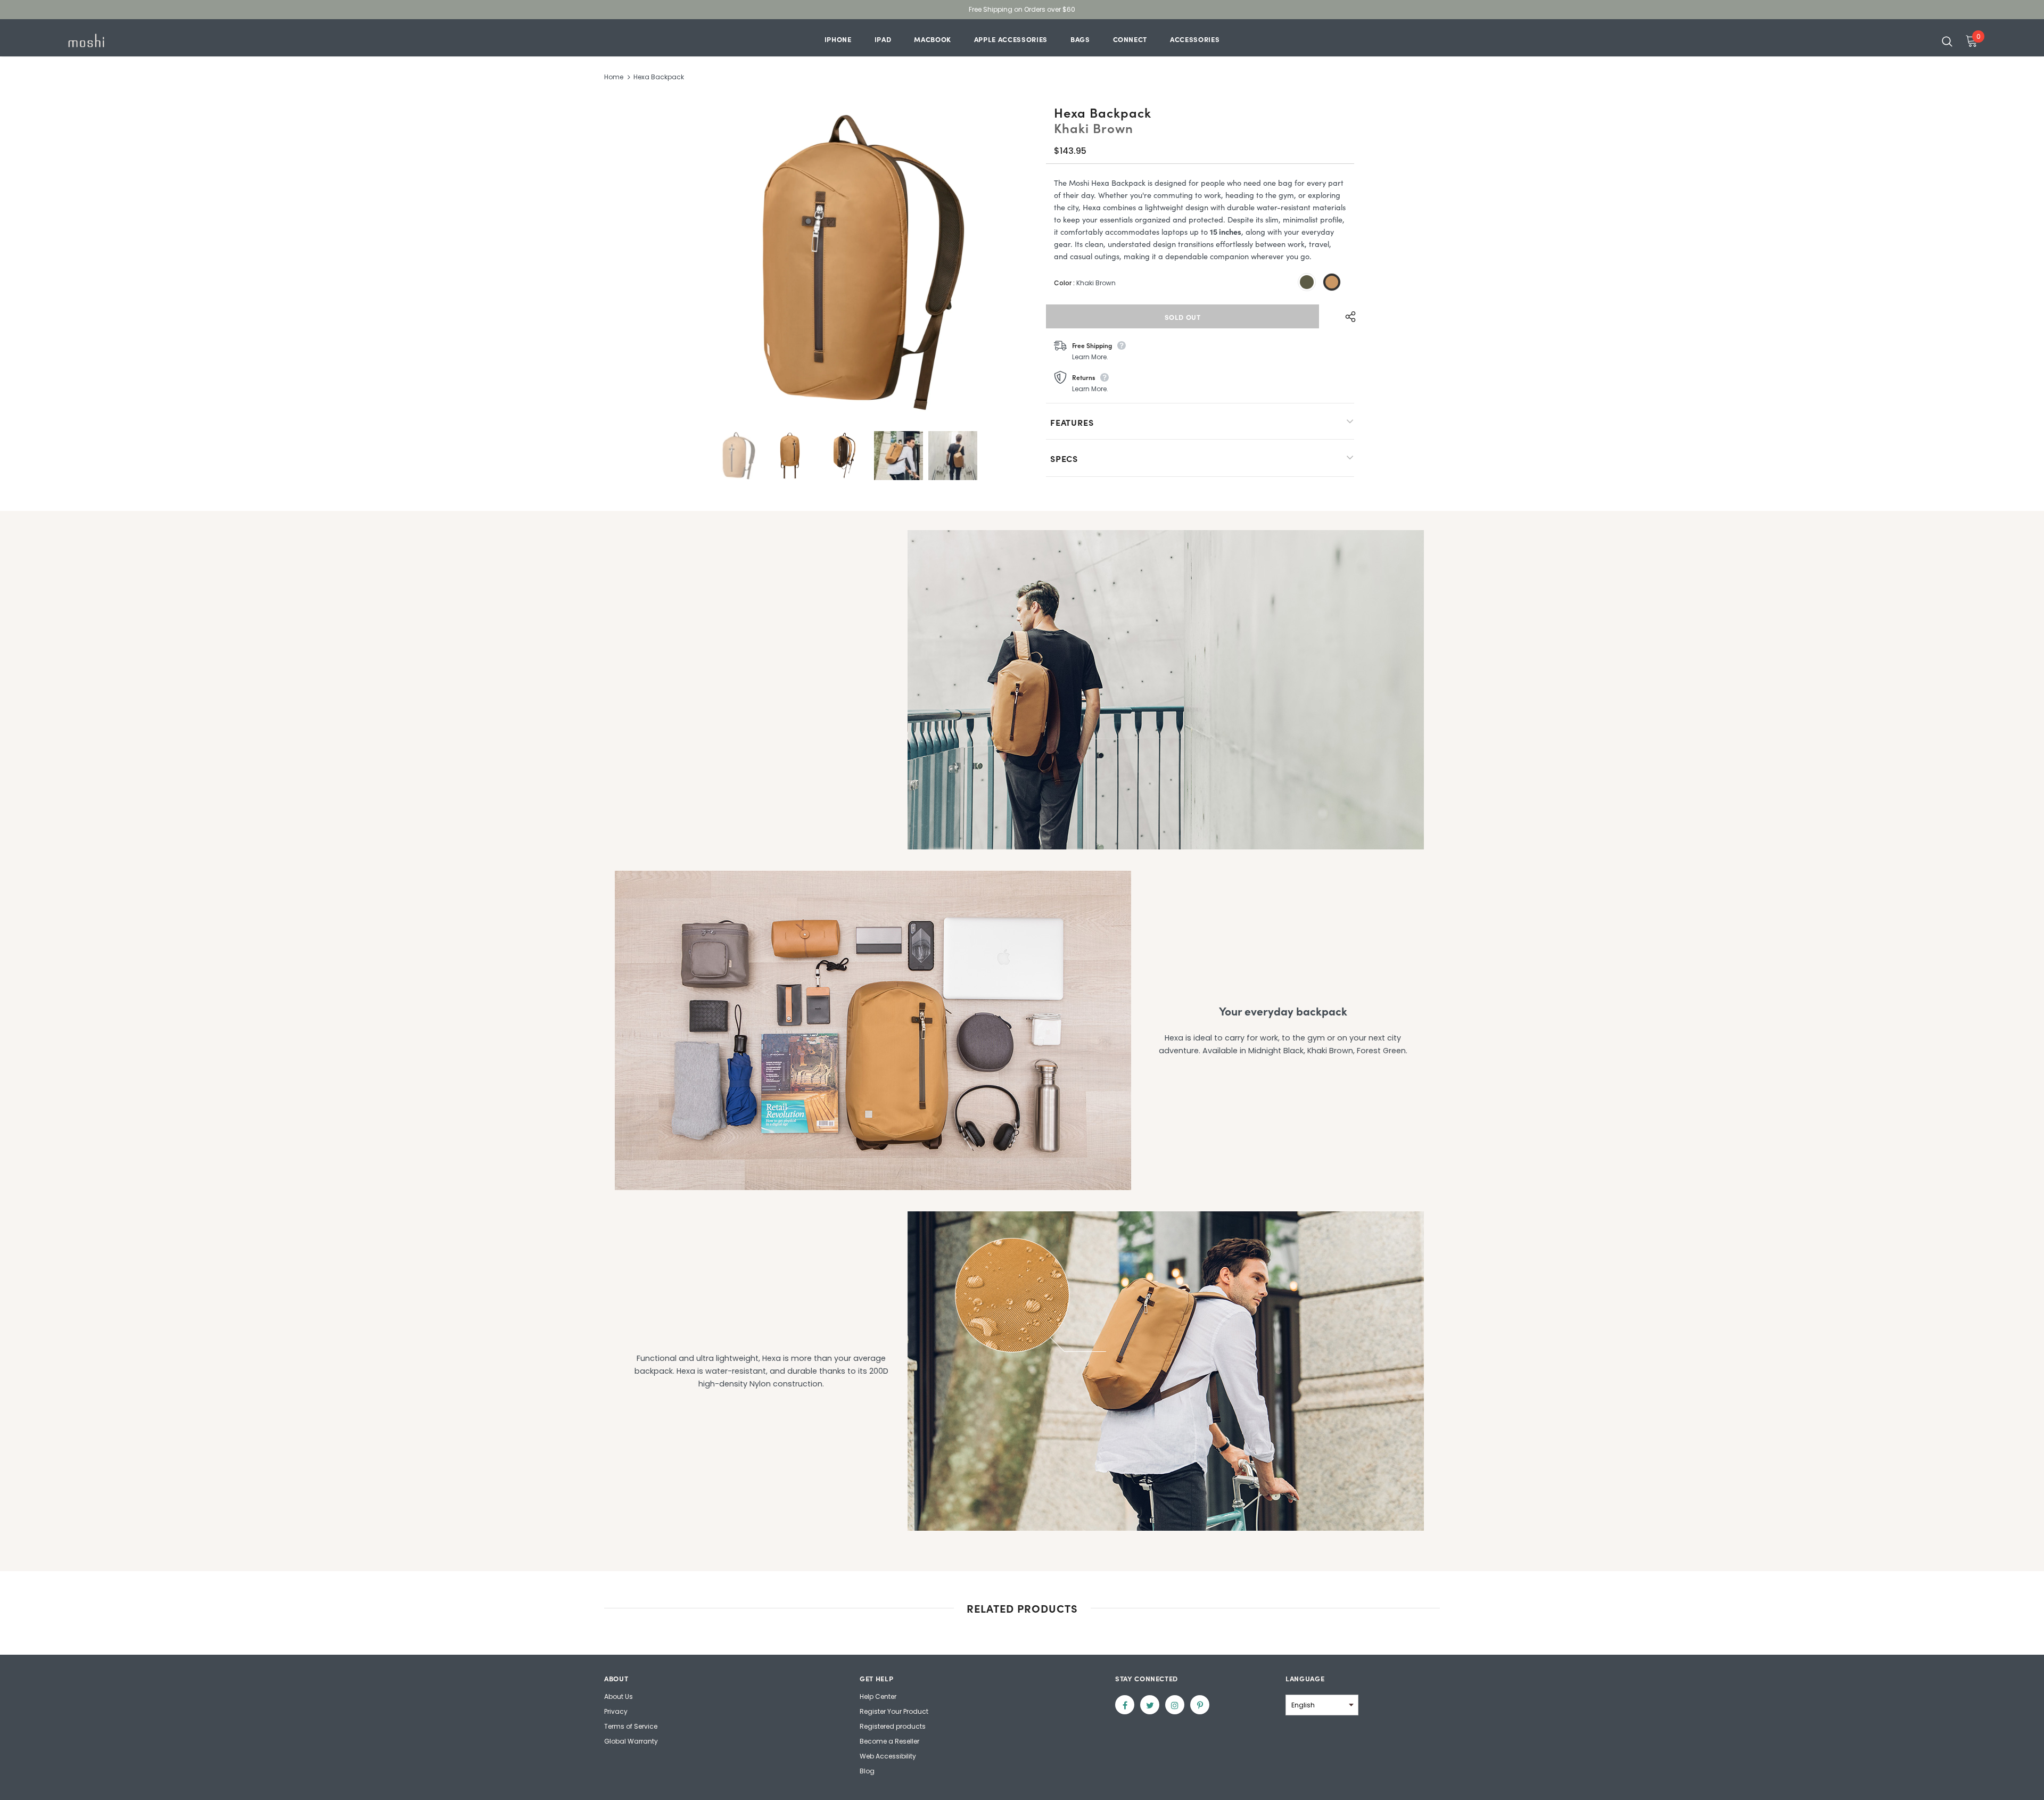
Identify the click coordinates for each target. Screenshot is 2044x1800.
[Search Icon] (1947, 41)
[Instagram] (1175, 1705)
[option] (843, 262)
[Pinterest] (1200, 1705)
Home (614, 77)
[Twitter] (1150, 1705)
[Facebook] (1125, 1705)
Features (1072, 422)
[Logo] (127, 40)
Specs (1064, 458)
